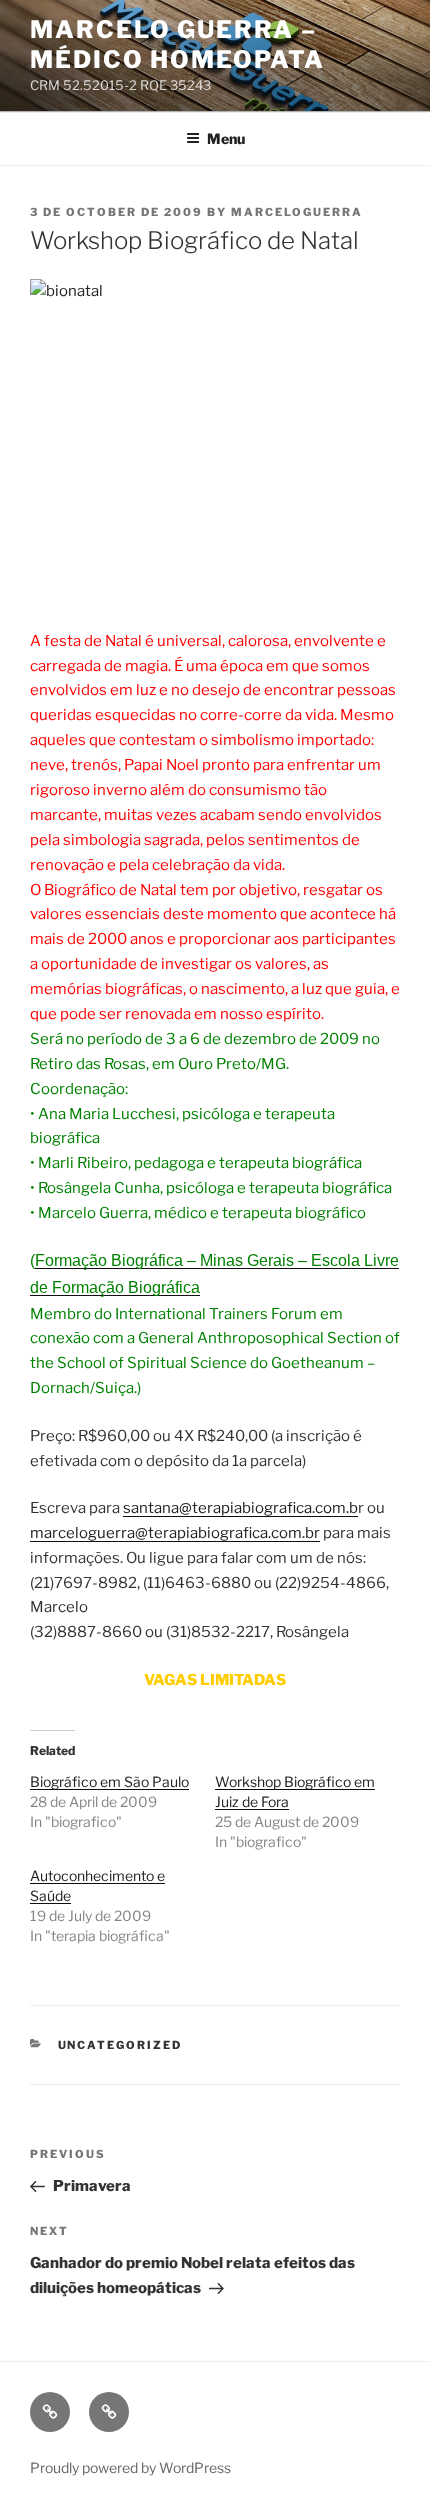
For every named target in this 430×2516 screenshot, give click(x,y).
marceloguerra (297, 212)
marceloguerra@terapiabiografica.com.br (175, 1533)
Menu (226, 138)
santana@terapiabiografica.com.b (240, 1508)
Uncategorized (120, 2045)
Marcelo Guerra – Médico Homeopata (177, 44)
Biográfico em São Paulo (109, 1781)
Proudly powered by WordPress (130, 2467)
